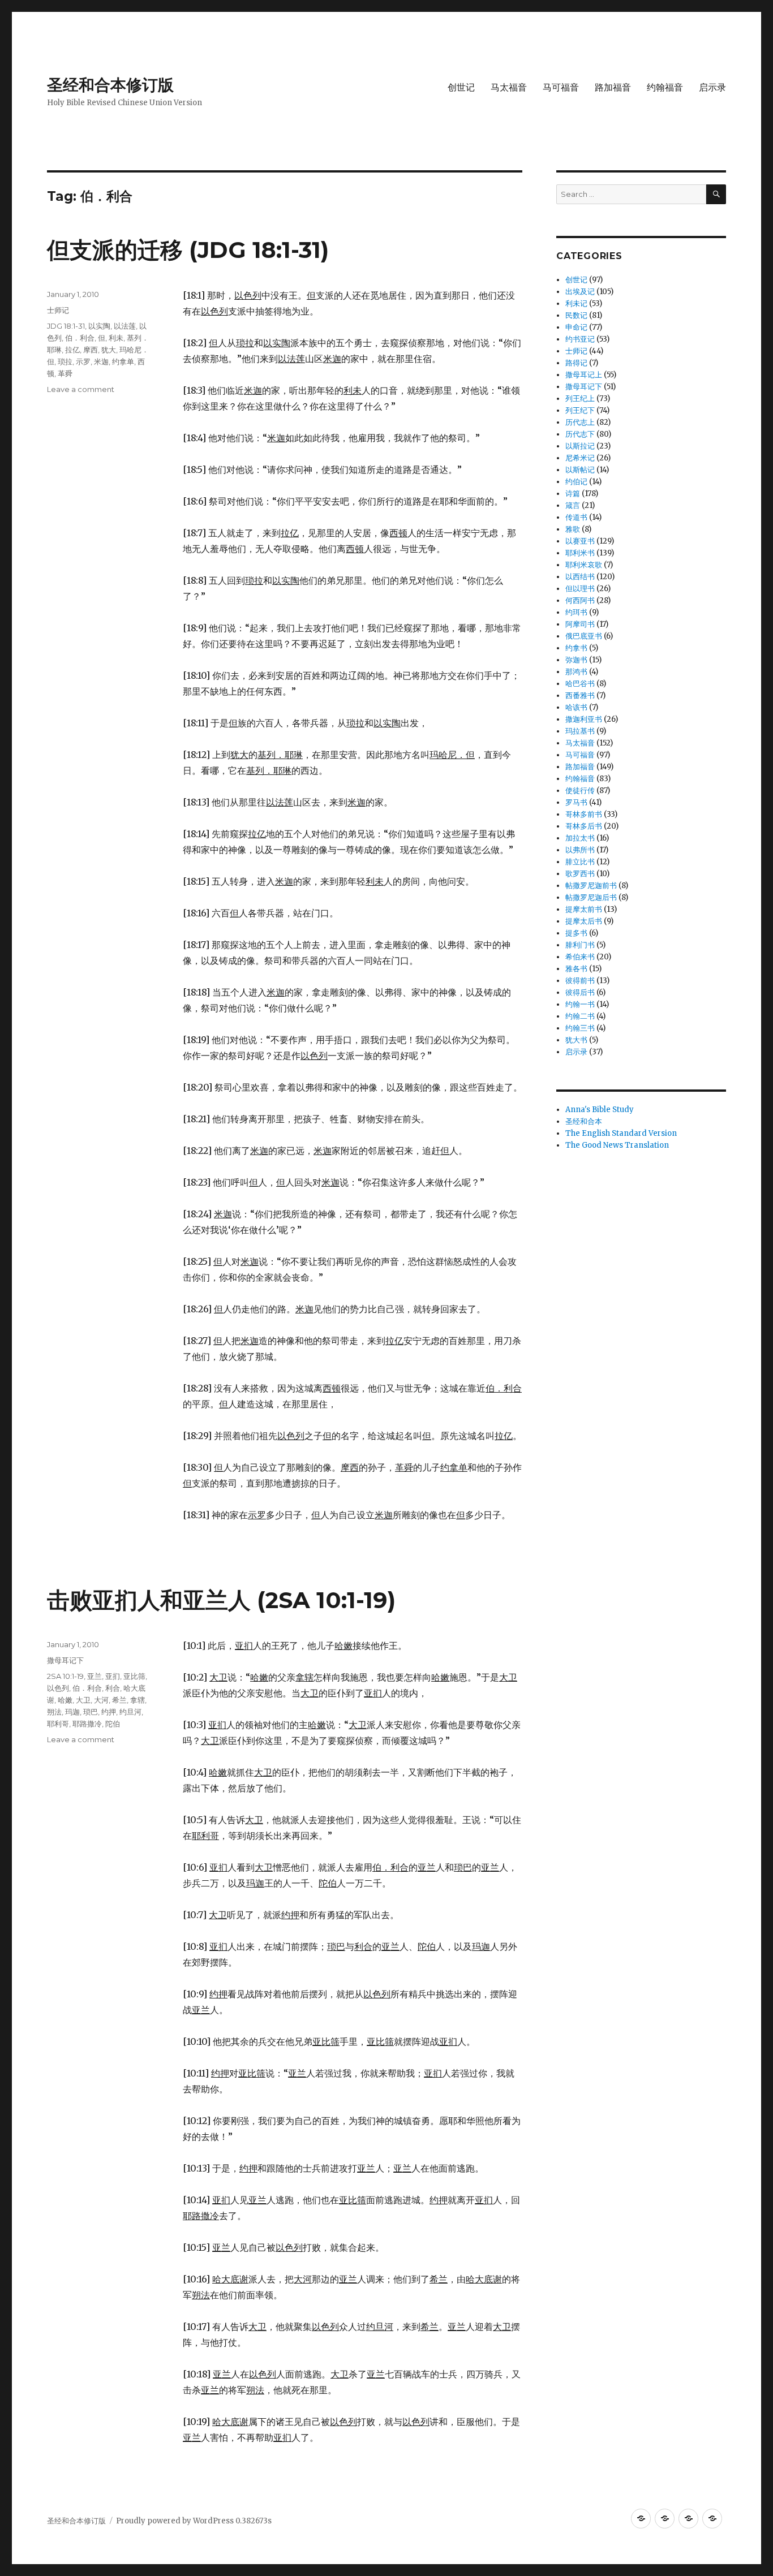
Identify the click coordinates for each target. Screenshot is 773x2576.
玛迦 (72, 1712)
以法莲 (125, 326)
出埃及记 (580, 292)
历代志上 (580, 422)
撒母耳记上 (584, 375)
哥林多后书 (584, 826)
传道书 (576, 517)
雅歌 (573, 529)
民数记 (576, 315)
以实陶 (99, 326)
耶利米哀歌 (584, 565)
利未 (116, 338)
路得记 (576, 363)
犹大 (109, 350)
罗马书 (576, 802)
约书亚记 (580, 339)
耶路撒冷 (87, 1724)
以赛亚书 (580, 541)
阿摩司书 (580, 624)
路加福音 (613, 87)
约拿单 (123, 361)
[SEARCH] (716, 194)
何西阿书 (580, 600)
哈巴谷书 (580, 684)
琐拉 (65, 361)
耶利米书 (580, 553)
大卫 (83, 1700)
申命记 (576, 327)
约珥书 (576, 612)
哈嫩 (65, 1700)
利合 (113, 1688)
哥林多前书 (584, 814)
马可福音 (561, 87)
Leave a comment (81, 389)
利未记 (576, 303)
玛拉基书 (580, 731)
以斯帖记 (580, 470)
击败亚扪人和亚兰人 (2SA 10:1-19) (221, 1600)
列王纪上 (580, 399)
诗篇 (573, 494)
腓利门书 (580, 945)
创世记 (461, 87)
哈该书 (576, 707)
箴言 (573, 505)
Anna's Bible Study (600, 1110)
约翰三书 (580, 1028)
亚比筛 (134, 1676)
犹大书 (576, 1040)
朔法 (54, 1712)
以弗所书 (580, 850)
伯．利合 (80, 338)
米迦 (101, 361)
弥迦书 (576, 660)
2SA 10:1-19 (65, 1676)
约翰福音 (665, 87)
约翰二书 (580, 1016)
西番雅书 (580, 695)
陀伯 (113, 1724)
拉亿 (72, 350)
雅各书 (576, 969)
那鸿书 (576, 672)
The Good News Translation (617, 1145)
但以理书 (580, 589)
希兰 (119, 1700)
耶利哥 (58, 1724)
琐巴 (91, 1712)
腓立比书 (580, 862)
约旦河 (130, 1712)
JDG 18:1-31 (66, 326)
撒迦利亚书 (584, 719)
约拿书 (576, 648)
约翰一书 (580, 1004)
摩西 (91, 350)
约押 (109, 1712)
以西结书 (580, 577)
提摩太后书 (584, 921)
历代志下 (580, 434)
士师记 (58, 310)
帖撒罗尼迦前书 (591, 886)
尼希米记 (580, 458)
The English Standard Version (621, 1133)
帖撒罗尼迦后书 (591, 897)
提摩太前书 (584, 909)
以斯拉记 (580, 446)
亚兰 (95, 1676)
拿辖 (138, 1700)
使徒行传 (580, 791)
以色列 (58, 1688)
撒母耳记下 (65, 1660)
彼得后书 (580, 992)
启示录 (712, 87)
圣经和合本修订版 (110, 85)
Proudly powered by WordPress (176, 2521)
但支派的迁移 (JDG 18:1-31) (188, 250)
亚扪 (113, 1676)
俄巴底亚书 (584, 636)
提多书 (576, 933)
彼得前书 (580, 981)
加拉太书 (580, 838)
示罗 (83, 361)
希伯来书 (580, 957)
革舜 (65, 373)
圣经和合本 (584, 1121)
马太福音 (509, 87)
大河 (101, 1700)
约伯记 (576, 482)
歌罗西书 (580, 874)
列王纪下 (580, 410)
